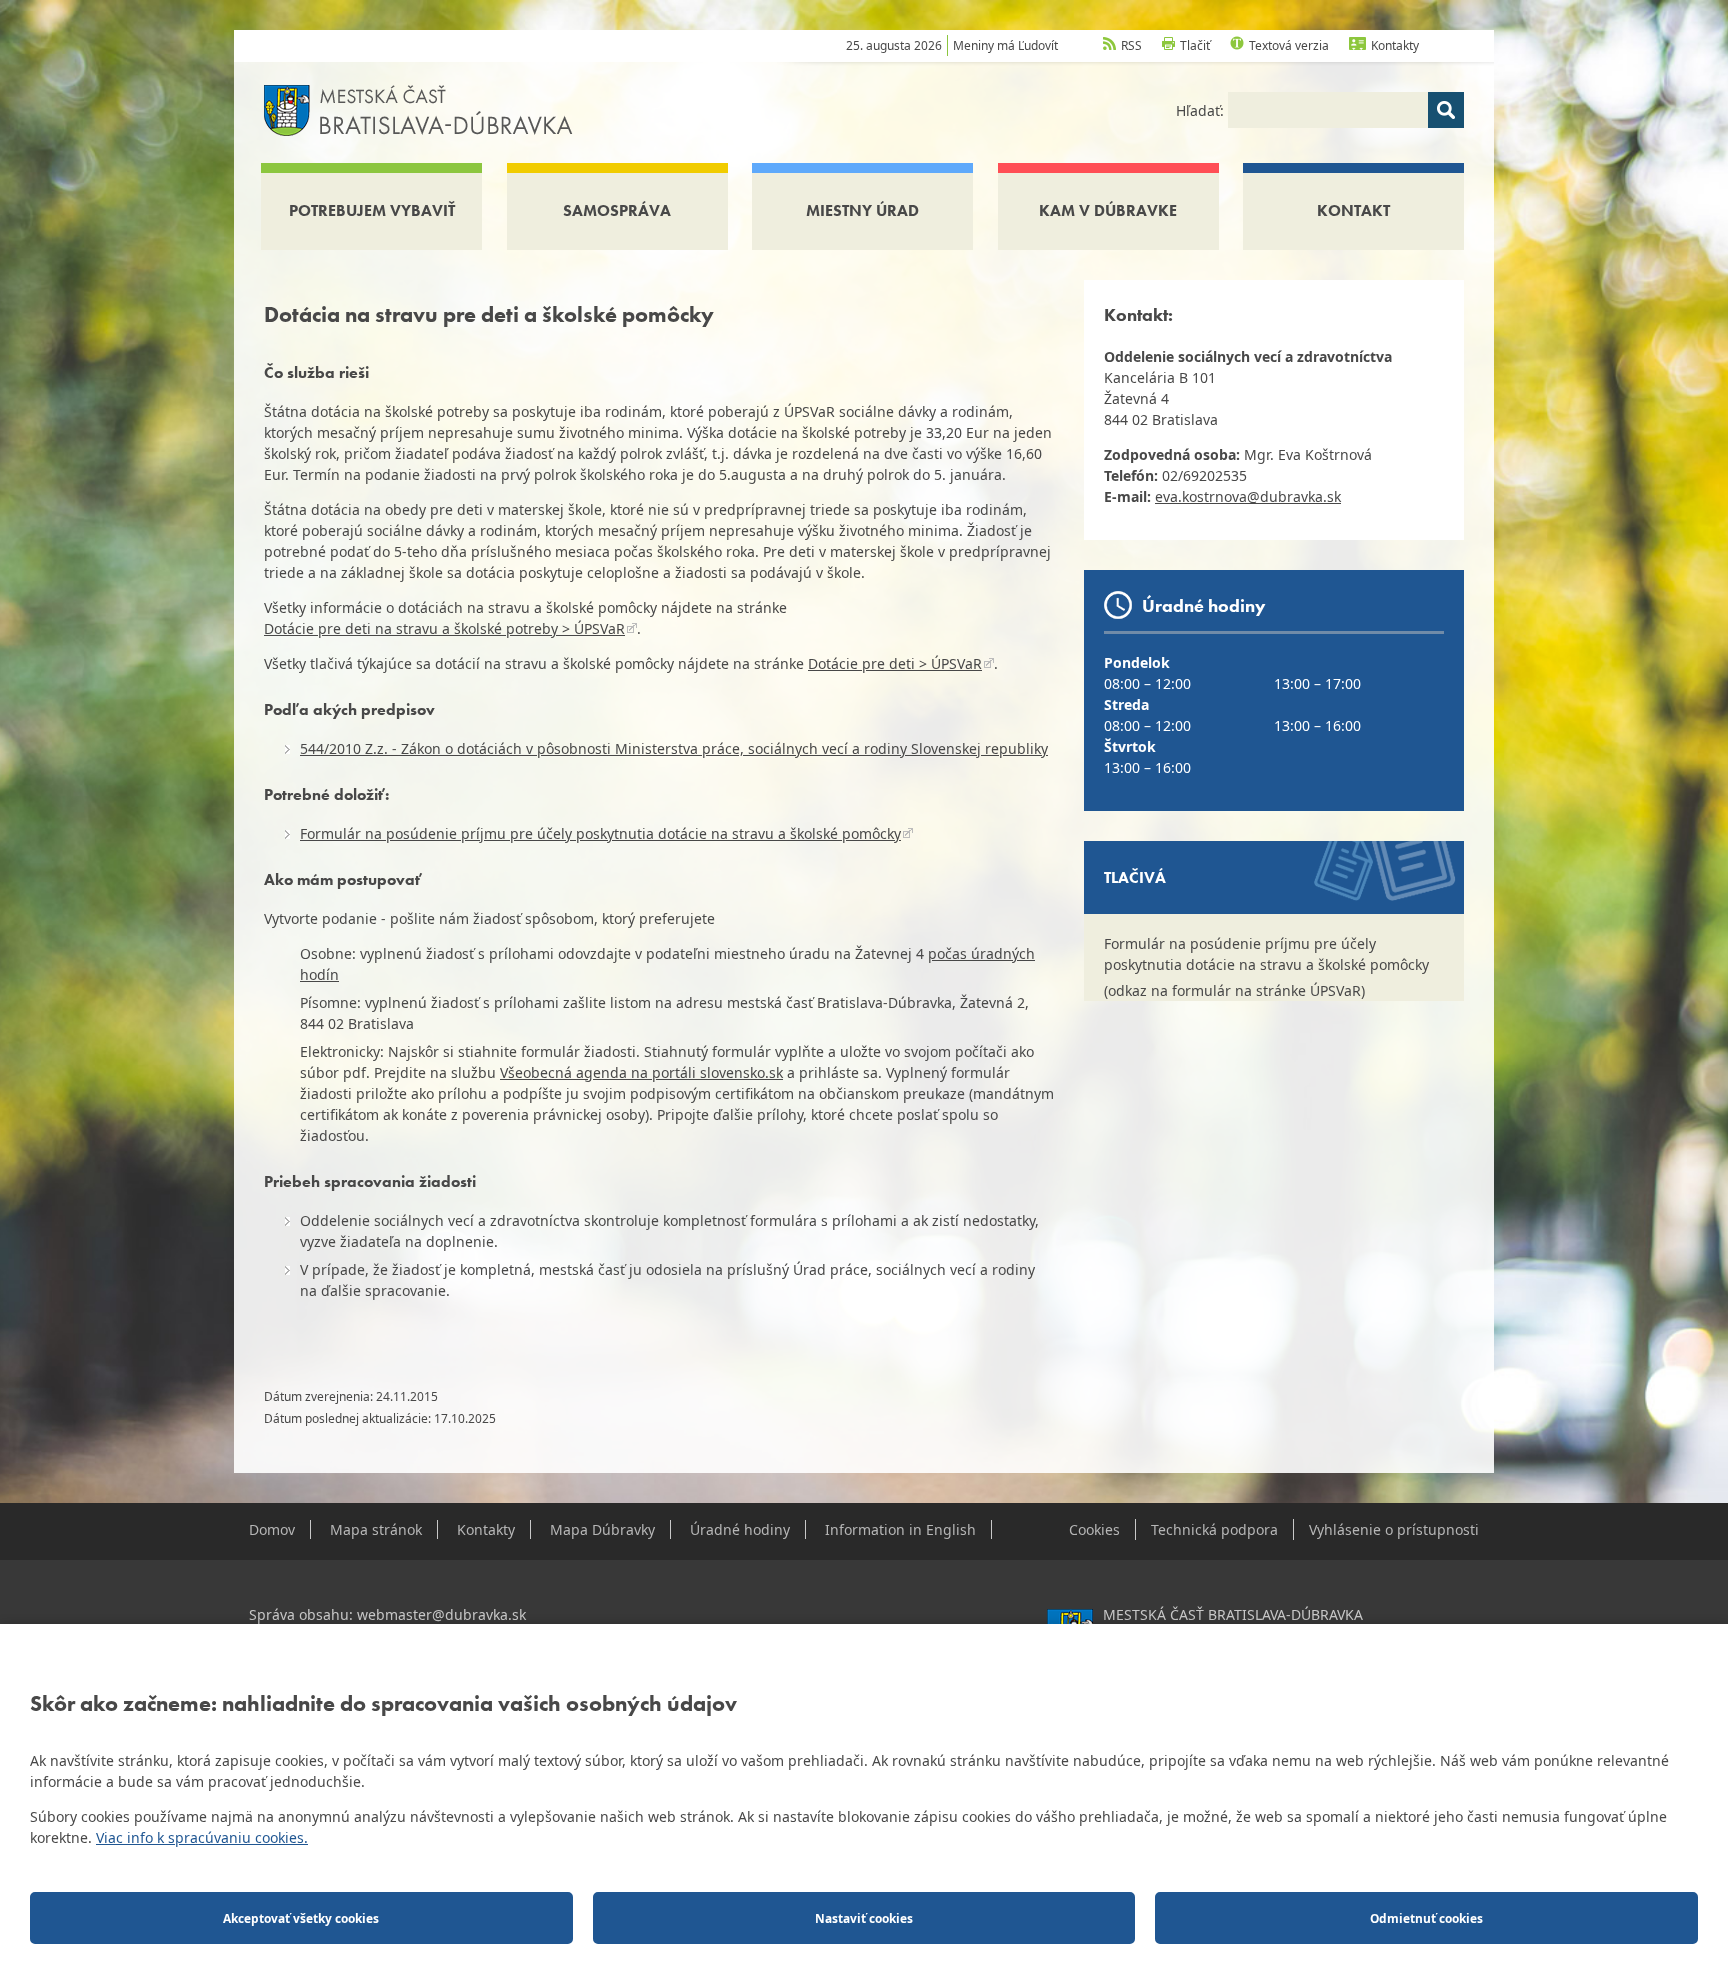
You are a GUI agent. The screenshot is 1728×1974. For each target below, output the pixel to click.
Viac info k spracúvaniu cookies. (202, 1837)
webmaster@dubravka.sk (441, 1614)
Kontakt (1353, 210)
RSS (1131, 45)
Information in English (900, 1529)
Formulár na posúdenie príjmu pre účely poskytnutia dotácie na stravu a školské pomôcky (600, 833)
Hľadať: (1202, 110)
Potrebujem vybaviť (372, 210)
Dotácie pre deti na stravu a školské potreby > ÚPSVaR (444, 628)
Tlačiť (1195, 45)
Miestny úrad (862, 210)
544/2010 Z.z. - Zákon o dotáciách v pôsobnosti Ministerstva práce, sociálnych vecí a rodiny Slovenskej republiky (674, 748)
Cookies (1094, 1529)
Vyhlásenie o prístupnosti (1394, 1529)
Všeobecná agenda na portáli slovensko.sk (641, 1072)
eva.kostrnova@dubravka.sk (1248, 496)
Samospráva (617, 210)
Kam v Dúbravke (1108, 210)
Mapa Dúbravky (602, 1529)
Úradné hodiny (740, 1529)
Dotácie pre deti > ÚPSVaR (895, 663)
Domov (272, 1529)
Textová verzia (1289, 45)
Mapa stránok (376, 1529)
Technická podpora (1214, 1529)
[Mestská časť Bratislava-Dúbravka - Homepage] (418, 108)
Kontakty (1395, 45)
